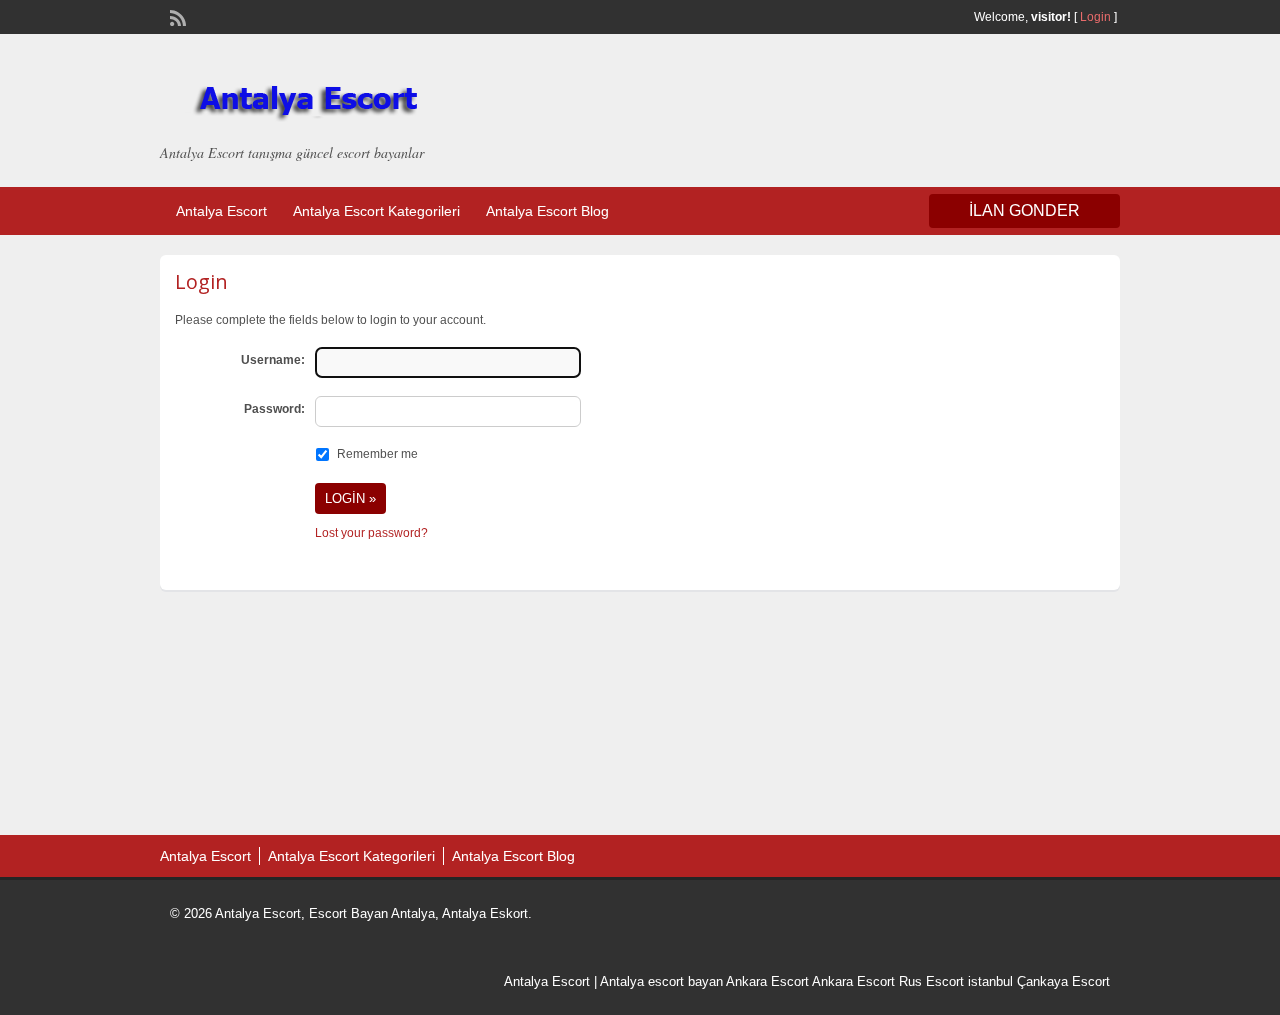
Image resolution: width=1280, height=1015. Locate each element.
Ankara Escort (767, 981)
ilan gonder (1024, 210)
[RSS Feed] (176, 16)
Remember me (377, 454)
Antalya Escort (221, 211)
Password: (274, 409)
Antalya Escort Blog (547, 211)
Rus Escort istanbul (956, 981)
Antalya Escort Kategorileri (376, 211)
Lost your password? (371, 533)
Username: (273, 360)
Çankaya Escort (1063, 981)
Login (1095, 17)
